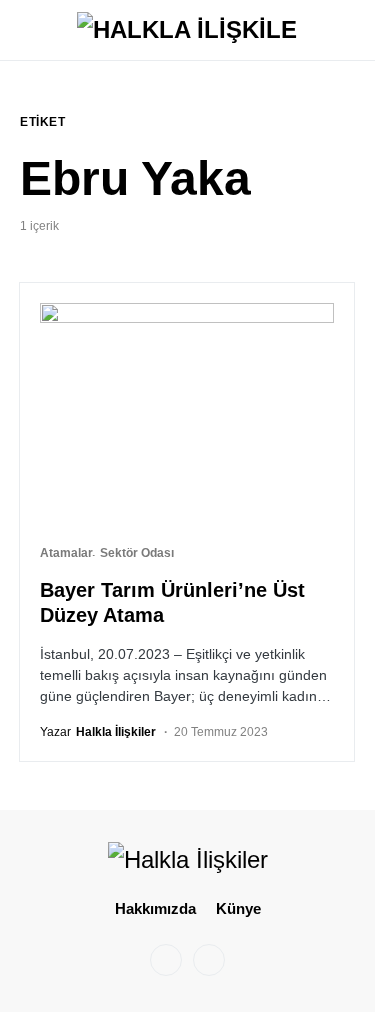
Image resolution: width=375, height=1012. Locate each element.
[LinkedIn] (209, 960)
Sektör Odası (137, 553)
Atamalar (66, 553)
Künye (238, 908)
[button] (26, 30)
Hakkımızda (155, 908)
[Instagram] (166, 960)
